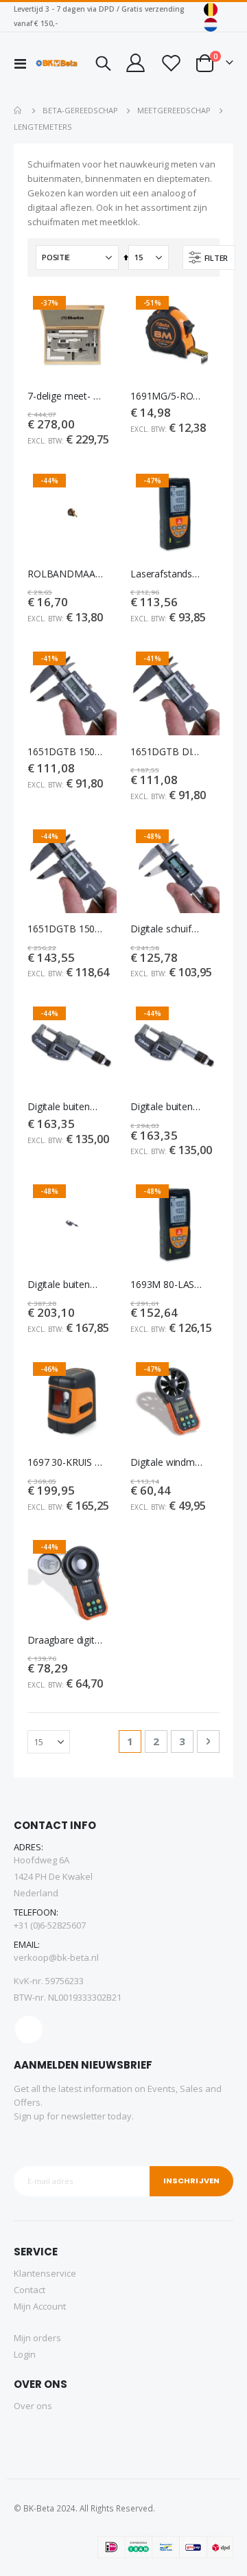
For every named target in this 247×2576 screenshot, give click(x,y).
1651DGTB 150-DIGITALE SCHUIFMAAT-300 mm (65, 929)
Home (19, 111)
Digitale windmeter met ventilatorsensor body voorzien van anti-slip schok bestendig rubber (168, 1462)
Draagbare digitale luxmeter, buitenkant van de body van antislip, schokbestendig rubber (65, 1640)
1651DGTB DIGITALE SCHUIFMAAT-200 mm (168, 752)
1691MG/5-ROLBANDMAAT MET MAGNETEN (168, 396)
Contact (30, 2290)
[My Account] (135, 63)
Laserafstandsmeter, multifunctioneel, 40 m (168, 574)
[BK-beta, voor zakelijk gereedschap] (57, 63)
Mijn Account (40, 2306)
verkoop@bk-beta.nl (56, 1957)
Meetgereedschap (174, 110)
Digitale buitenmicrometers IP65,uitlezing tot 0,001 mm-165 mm (65, 1285)
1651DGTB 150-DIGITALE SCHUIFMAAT (65, 752)
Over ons (33, 2406)
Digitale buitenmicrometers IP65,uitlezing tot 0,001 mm (65, 1107)
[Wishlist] (170, 63)
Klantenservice (45, 2273)
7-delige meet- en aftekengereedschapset (65, 396)
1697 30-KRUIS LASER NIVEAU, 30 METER (65, 1462)
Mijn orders (37, 2338)
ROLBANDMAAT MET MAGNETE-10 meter (65, 574)
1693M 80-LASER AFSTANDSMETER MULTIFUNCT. (168, 1285)
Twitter (29, 2029)
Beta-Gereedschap (80, 110)
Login (25, 2354)
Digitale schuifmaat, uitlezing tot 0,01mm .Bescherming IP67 (168, 929)
